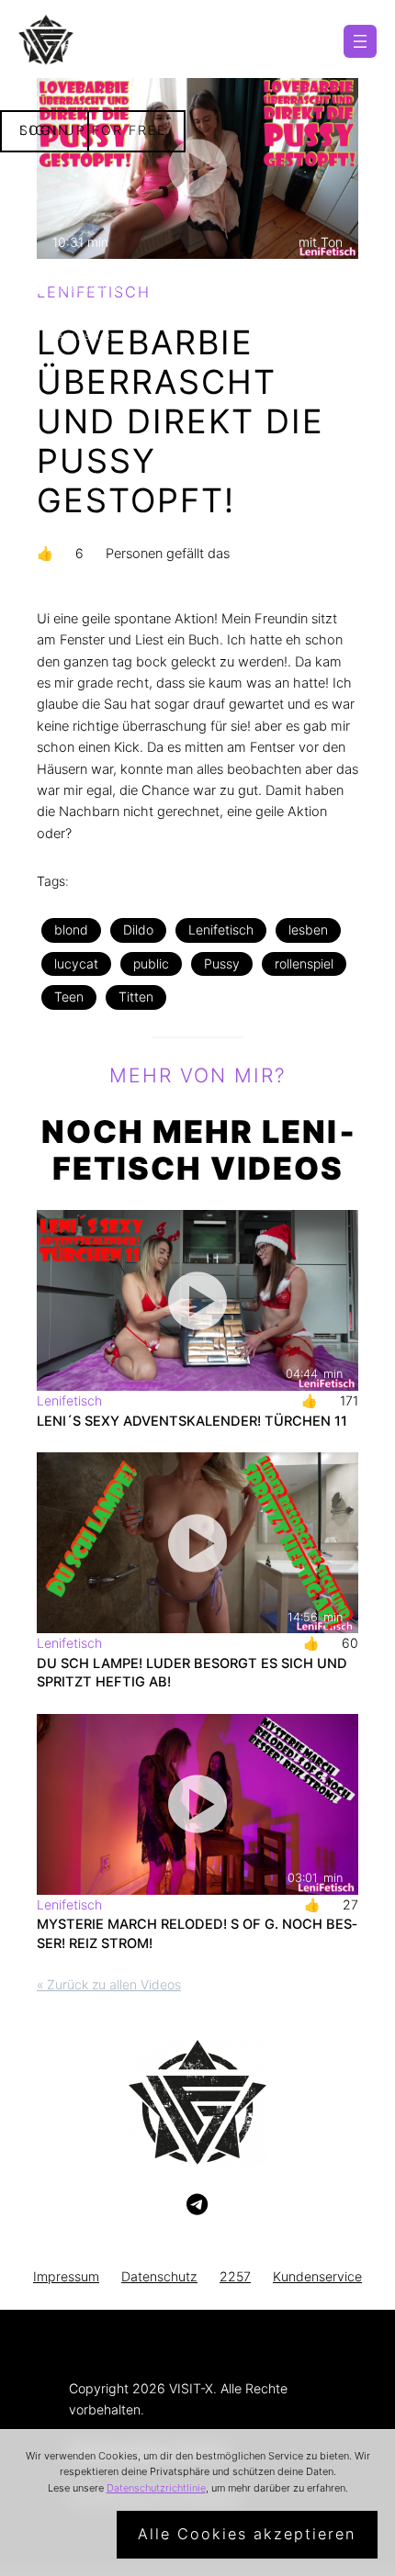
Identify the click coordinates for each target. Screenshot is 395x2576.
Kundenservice (317, 2276)
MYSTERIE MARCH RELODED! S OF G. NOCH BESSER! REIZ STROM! (197, 1933)
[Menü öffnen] (360, 41)
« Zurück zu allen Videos (109, 1984)
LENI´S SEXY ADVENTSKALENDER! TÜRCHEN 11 (192, 1421)
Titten (136, 997)
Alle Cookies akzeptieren (247, 2534)
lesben (308, 930)
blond (71, 930)
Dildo (138, 930)
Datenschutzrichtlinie (156, 2488)
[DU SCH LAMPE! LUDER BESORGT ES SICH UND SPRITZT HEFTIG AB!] (197, 1543)
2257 (235, 2276)
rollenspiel (304, 963)
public (151, 963)
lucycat (76, 963)
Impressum (66, 2276)
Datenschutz (159, 2276)
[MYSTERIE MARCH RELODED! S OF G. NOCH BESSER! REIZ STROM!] (197, 1804)
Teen (69, 997)
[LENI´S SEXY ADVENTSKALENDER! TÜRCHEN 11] (197, 1300)
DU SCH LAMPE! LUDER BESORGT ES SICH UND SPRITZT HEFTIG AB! (192, 1673)
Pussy (222, 963)
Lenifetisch (221, 930)
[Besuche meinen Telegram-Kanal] (197, 2205)
